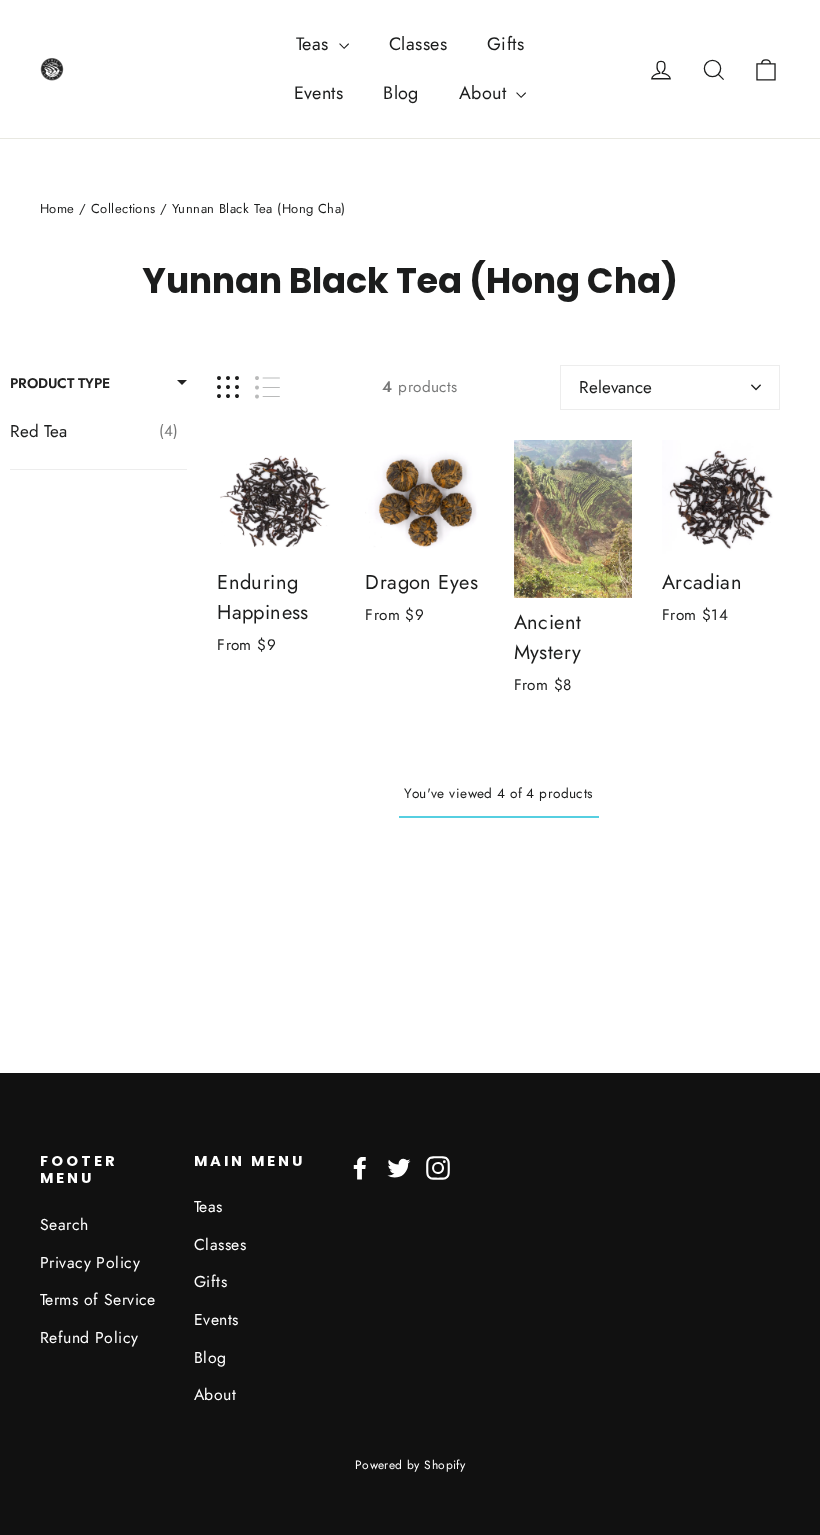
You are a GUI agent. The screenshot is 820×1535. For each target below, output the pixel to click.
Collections (123, 208)
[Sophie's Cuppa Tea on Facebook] (360, 1166)
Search (64, 1224)
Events (319, 93)
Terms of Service (98, 1299)
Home (57, 208)
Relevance (615, 387)
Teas (315, 44)
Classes (418, 44)
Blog (401, 93)
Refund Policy (89, 1337)
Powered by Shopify (410, 1465)
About (485, 93)
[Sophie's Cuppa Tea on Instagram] (438, 1166)
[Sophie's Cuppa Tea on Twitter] (399, 1166)
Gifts (505, 44)
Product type (60, 383)
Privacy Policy (90, 1262)
